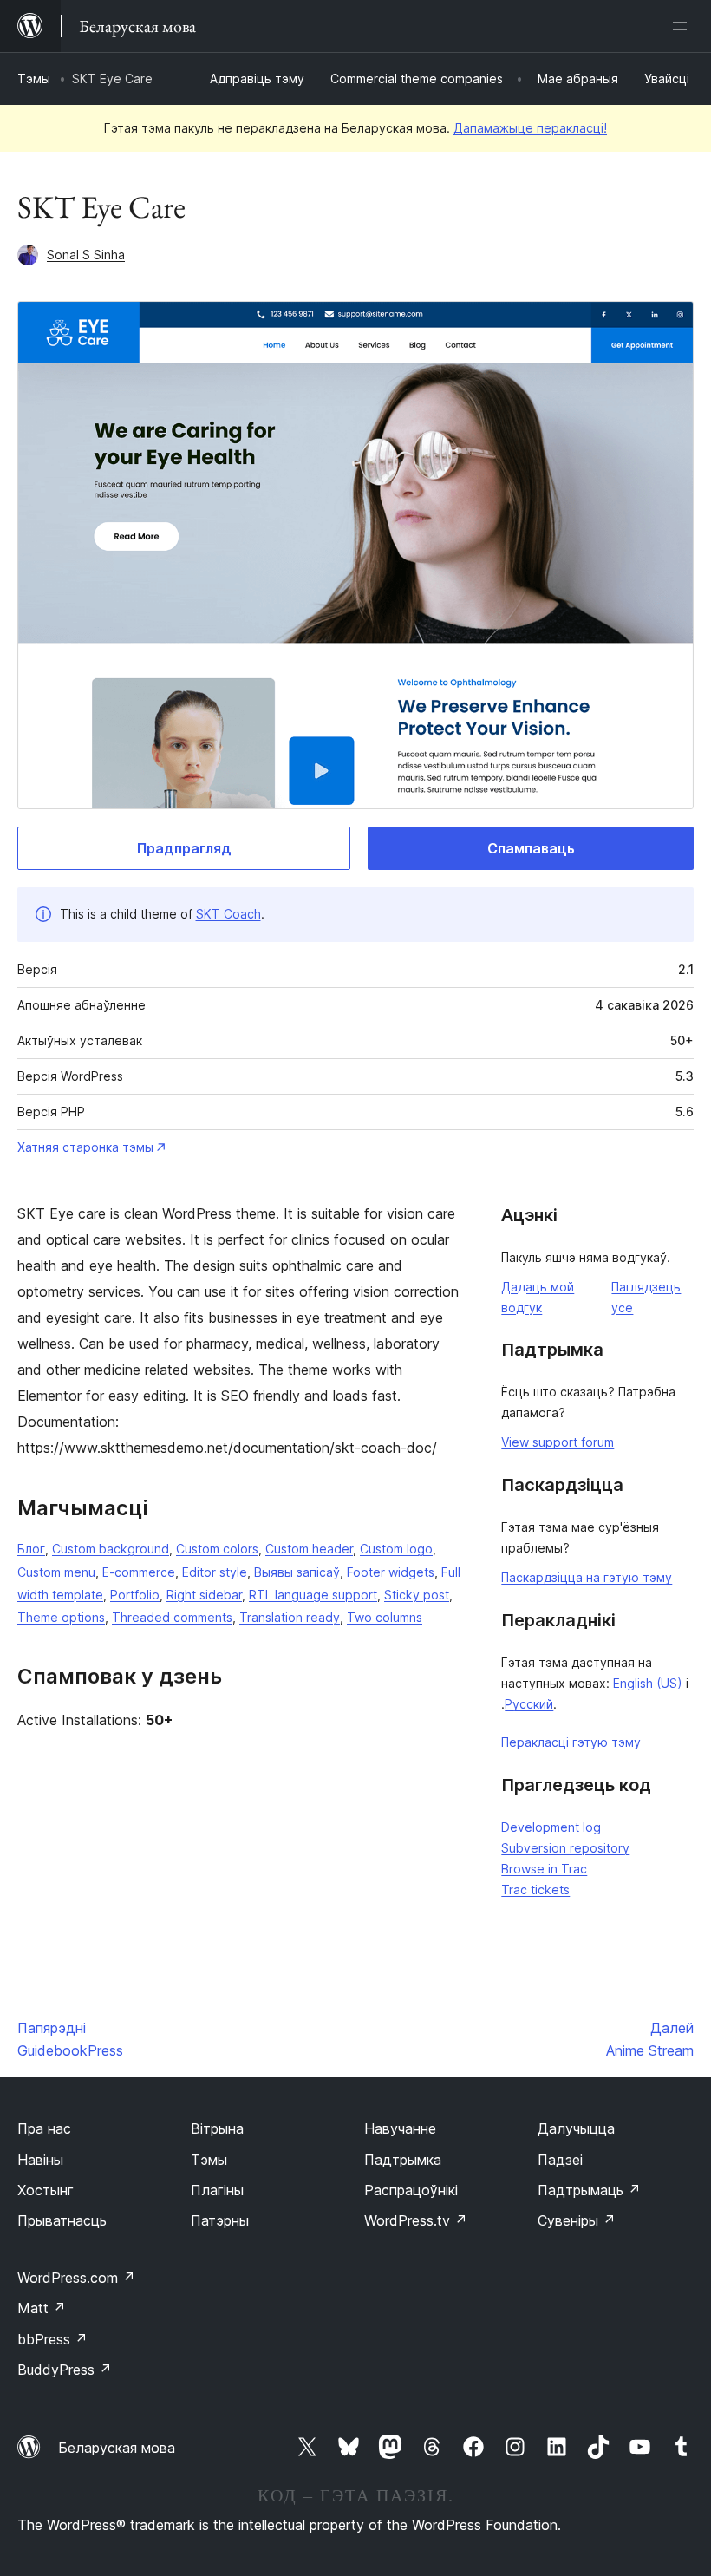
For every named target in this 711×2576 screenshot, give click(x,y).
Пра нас (44, 2128)
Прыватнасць (62, 2220)
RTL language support (313, 1595)
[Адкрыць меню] (683, 26)
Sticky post (417, 1595)
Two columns (385, 1617)
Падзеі (560, 2160)
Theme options (61, 1617)
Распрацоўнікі (411, 2190)
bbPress (52, 2339)
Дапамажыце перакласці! (530, 128)
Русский (529, 1704)
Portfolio (135, 1595)
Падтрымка (403, 2160)
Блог (31, 1549)
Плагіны (217, 2190)
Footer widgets (391, 1572)
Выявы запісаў (297, 1572)
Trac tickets (535, 1890)
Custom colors (217, 1549)
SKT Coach (228, 914)
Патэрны (220, 2220)
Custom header (309, 1549)
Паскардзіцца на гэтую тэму (587, 1577)
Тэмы (34, 78)
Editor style (215, 1572)
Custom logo (396, 1549)
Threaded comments (172, 1617)
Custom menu (56, 1572)
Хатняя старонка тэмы (85, 1147)
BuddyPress (65, 2370)
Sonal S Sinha (86, 255)
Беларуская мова (117, 2448)
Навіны (40, 2160)
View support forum (558, 1442)
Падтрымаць (589, 2190)
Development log (551, 1827)
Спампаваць (531, 848)
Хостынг (46, 2190)
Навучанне (400, 2128)
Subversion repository (565, 1848)
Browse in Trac (544, 1869)
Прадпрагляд (184, 848)
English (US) (648, 1683)
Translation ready (290, 1617)
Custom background (111, 1549)
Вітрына (217, 2128)
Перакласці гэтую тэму (571, 1742)
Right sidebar (204, 1595)
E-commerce (139, 1572)
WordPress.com (76, 2278)
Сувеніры (577, 2220)
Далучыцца (576, 2128)
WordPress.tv (416, 2220)
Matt (42, 2308)
